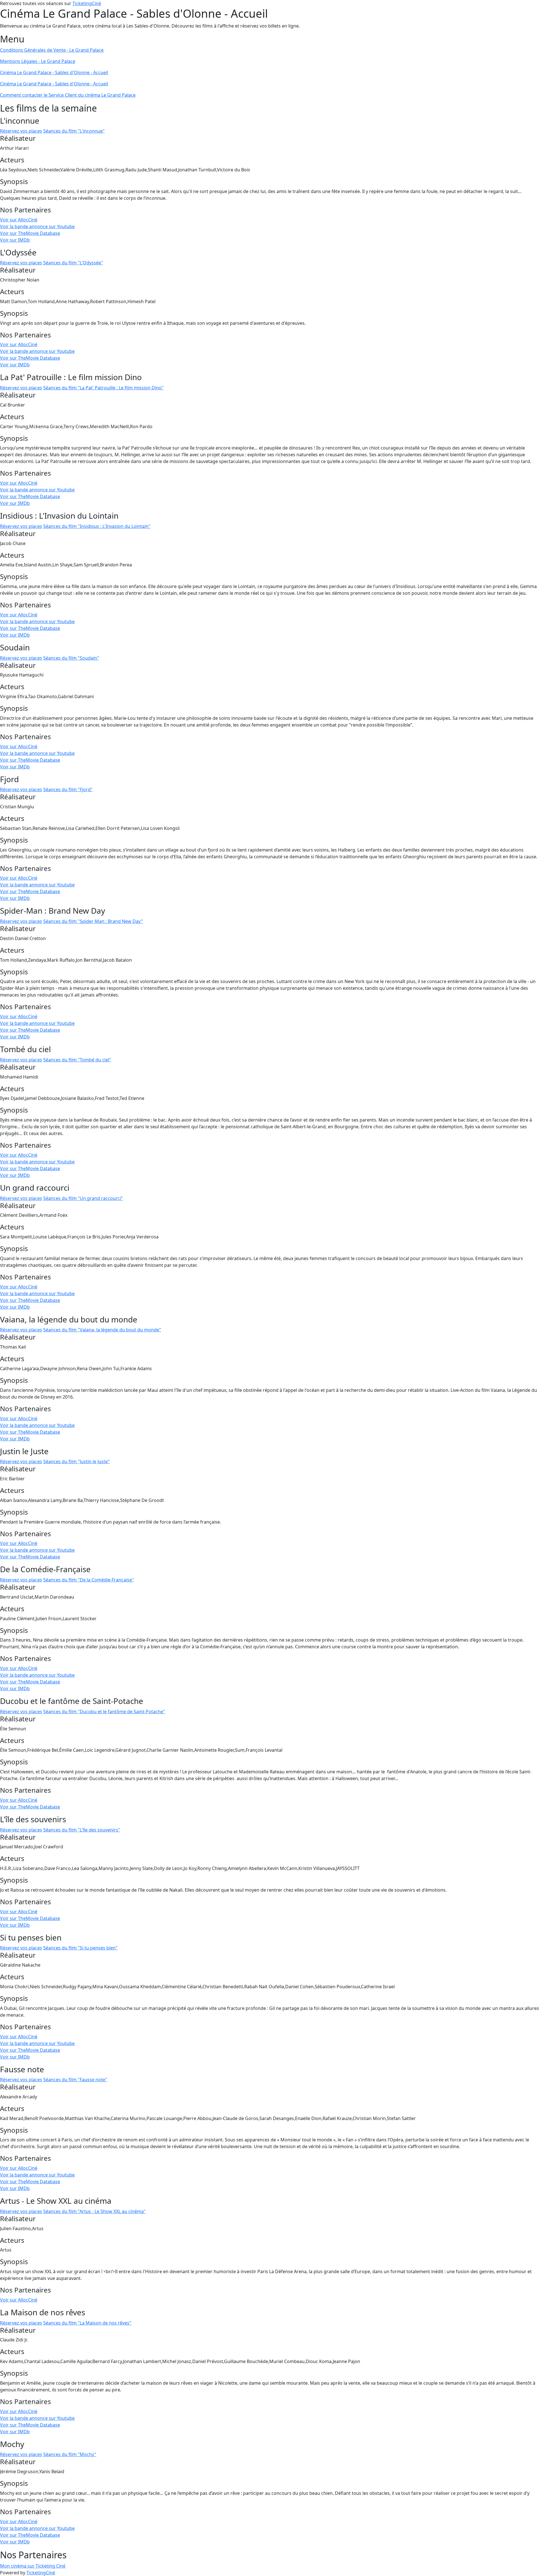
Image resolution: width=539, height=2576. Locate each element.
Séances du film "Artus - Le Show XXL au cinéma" (94, 2211)
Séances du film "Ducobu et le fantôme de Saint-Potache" (104, 1712)
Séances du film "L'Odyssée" (73, 263)
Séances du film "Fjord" (68, 789)
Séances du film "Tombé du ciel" (77, 1060)
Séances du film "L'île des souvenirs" (82, 1830)
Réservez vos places (21, 131)
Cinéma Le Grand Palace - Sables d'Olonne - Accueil (54, 72)
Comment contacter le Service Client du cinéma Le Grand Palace (68, 95)
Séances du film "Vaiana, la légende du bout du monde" (102, 1330)
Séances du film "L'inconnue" (74, 131)
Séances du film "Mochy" (70, 2454)
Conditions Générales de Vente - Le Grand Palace (52, 50)
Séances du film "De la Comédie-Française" (89, 1580)
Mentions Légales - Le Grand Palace (38, 61)
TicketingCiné (87, 3)
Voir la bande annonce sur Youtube (37, 226)
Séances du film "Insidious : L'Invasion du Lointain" (97, 526)
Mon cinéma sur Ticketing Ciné (33, 2566)
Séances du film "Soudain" (71, 658)
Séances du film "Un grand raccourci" (83, 1198)
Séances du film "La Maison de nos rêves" (87, 2323)
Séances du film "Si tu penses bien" (80, 1948)
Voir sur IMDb (15, 240)
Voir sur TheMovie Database (30, 233)
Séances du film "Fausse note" (75, 2080)
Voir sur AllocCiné (19, 220)
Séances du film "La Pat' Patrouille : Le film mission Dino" (103, 388)
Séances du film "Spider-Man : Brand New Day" (93, 921)
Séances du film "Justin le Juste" (76, 1461)
